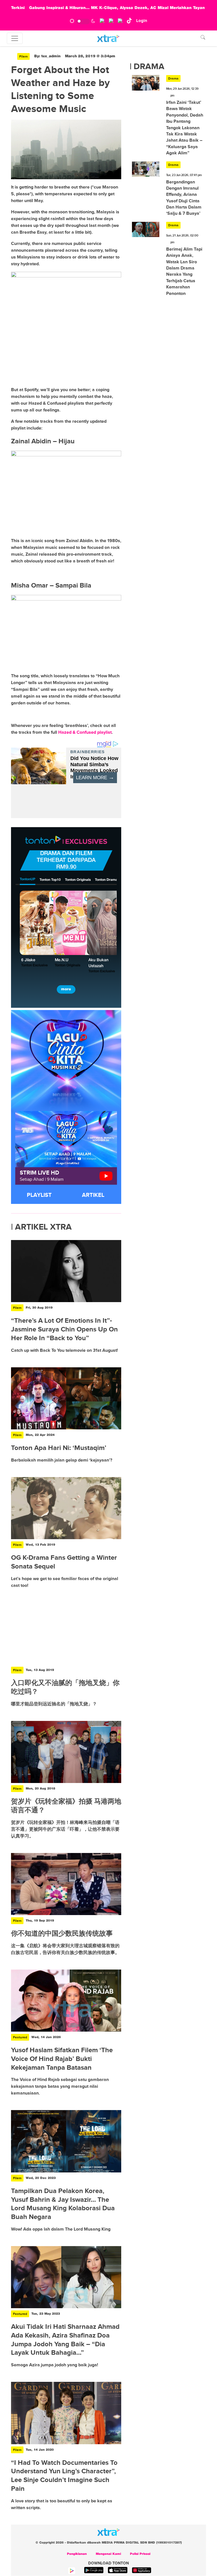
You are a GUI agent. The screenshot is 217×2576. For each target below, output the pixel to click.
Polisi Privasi (140, 2554)
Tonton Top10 (50, 880)
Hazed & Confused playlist (85, 732)
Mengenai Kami (108, 2554)
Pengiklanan (77, 2554)
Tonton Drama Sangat (112, 880)
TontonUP (28, 879)
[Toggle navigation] (15, 38)
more (66, 989)
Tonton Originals (78, 880)
